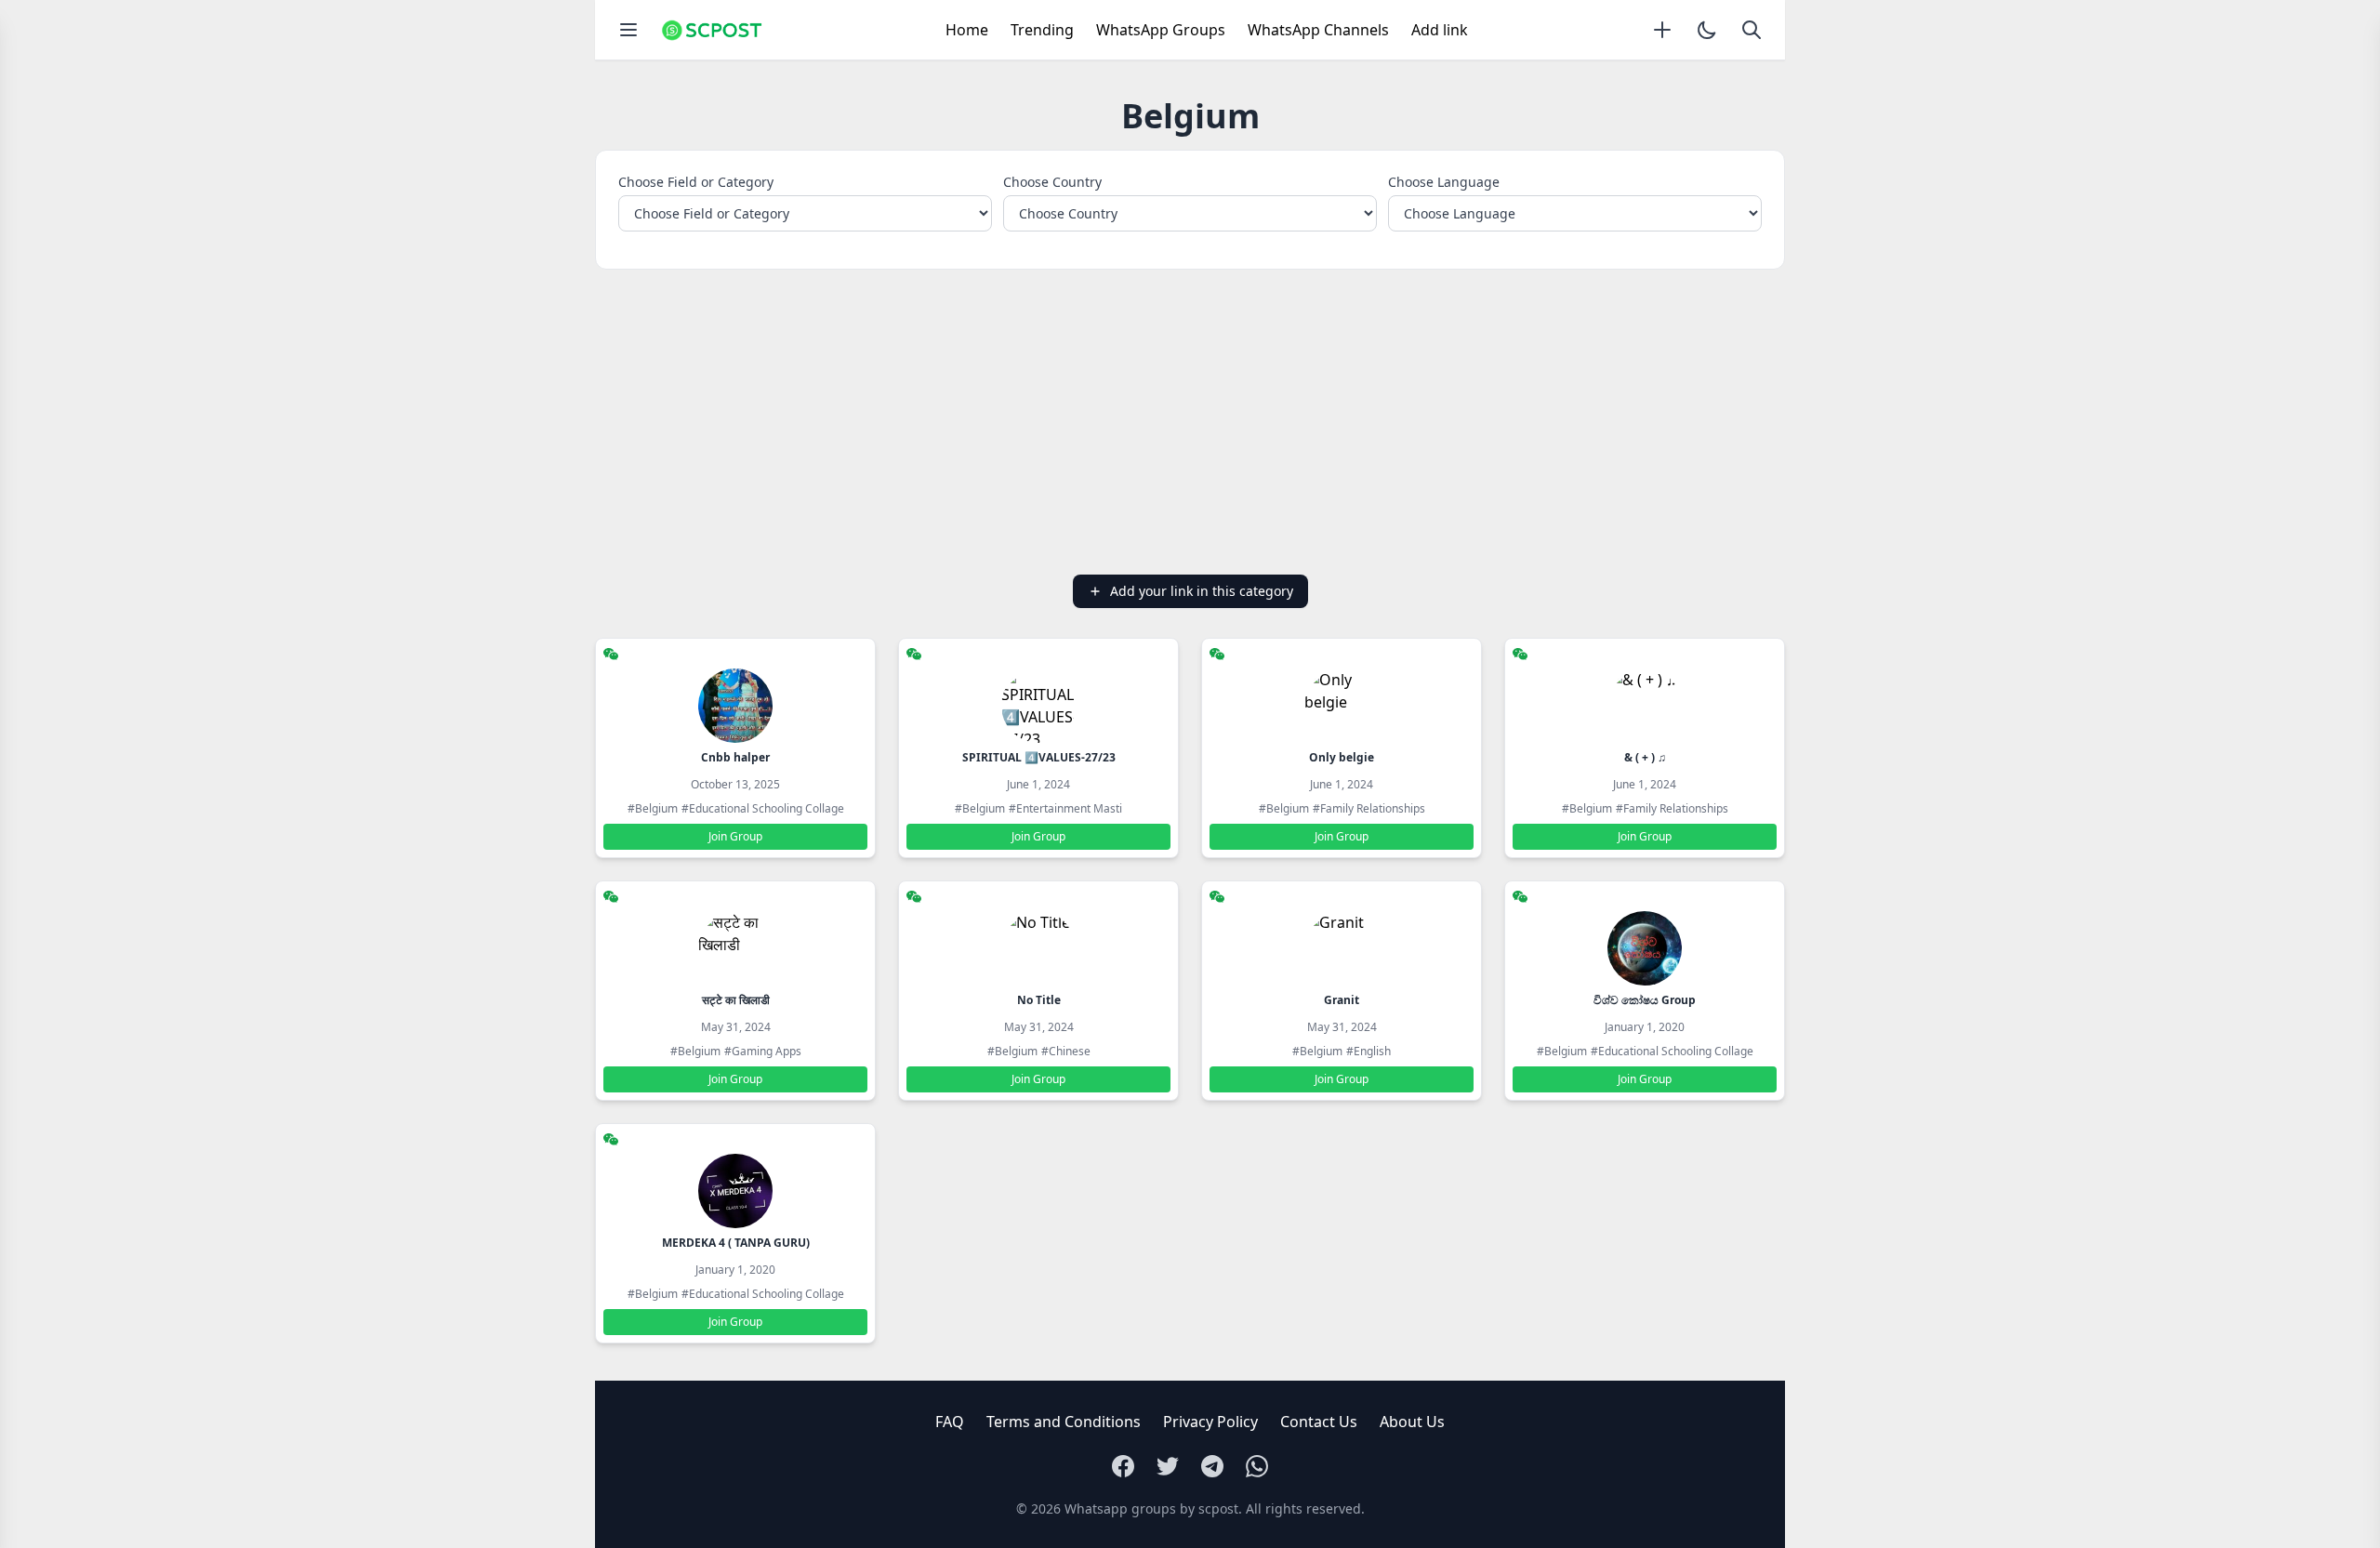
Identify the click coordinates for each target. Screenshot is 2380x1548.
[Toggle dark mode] (1707, 30)
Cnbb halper (735, 757)
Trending (1042, 30)
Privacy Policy (1210, 1422)
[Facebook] (1123, 1466)
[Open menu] (628, 30)
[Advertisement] (1190, 422)
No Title (1039, 1000)
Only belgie (1342, 757)
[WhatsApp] (1257, 1466)
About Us (1412, 1422)
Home (967, 30)
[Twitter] (1168, 1466)
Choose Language (1444, 182)
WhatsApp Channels (1318, 30)
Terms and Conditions (1064, 1422)
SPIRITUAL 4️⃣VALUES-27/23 (1039, 757)
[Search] (1752, 30)
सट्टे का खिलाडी (736, 1000)
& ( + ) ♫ (1645, 757)
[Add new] (1662, 30)
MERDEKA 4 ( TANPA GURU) (736, 1243)
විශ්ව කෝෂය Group (1645, 1000)
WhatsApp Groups (1161, 30)
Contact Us (1319, 1422)
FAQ (950, 1422)
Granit (1342, 1000)
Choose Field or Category (696, 182)
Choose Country (1052, 182)
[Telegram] (1212, 1466)
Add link (1440, 30)
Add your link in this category (1202, 591)
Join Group (735, 836)
